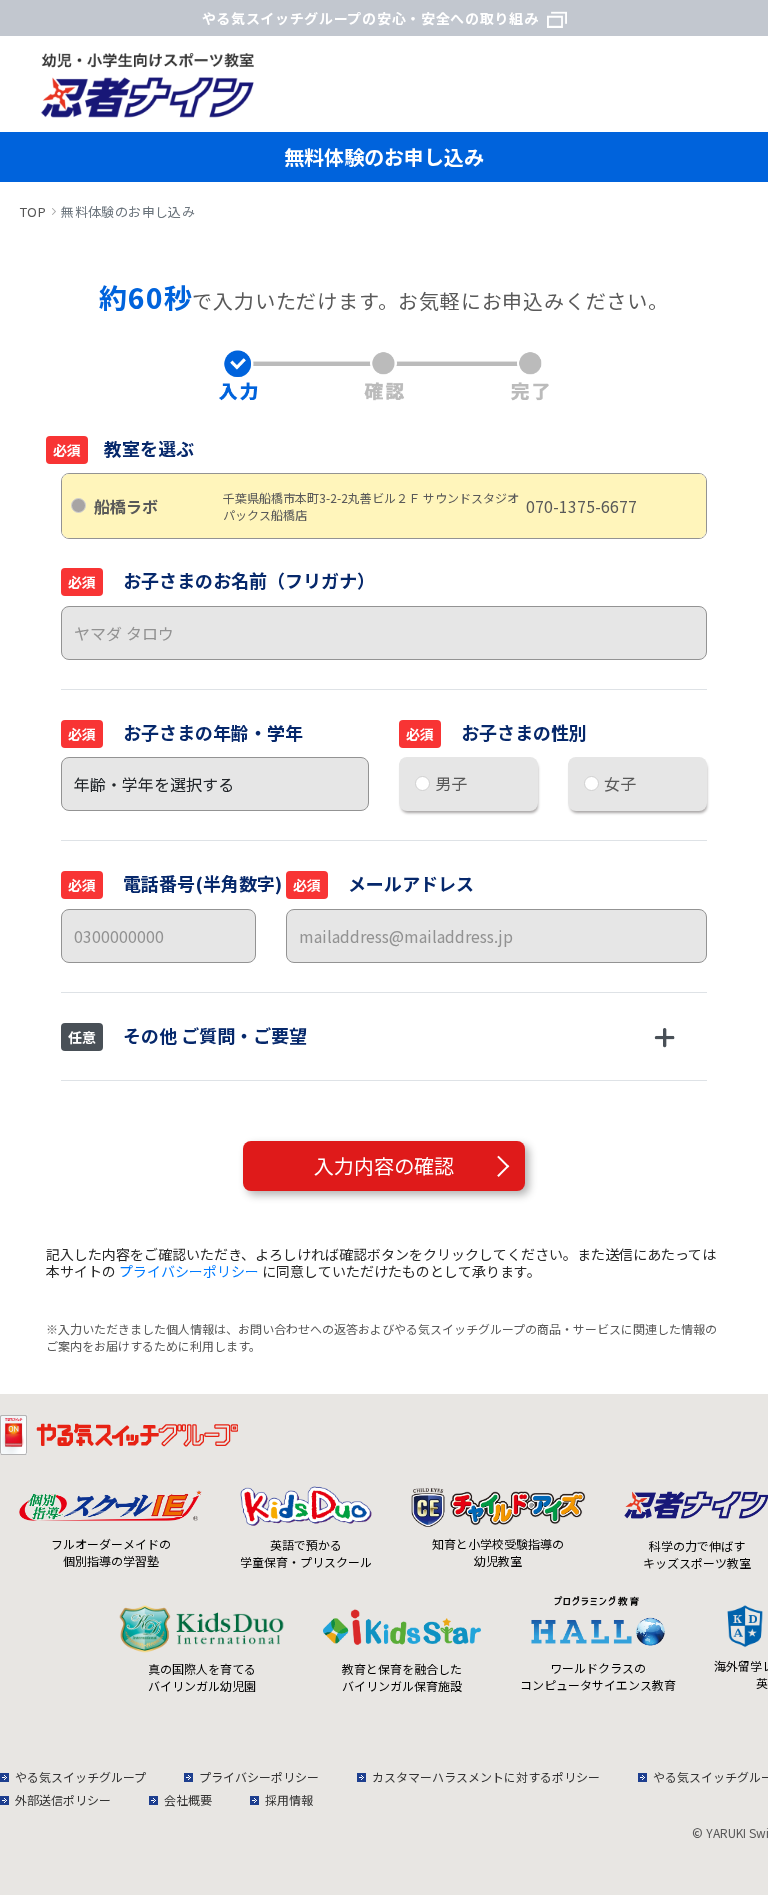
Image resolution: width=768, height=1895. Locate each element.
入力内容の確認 (384, 1165)
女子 (620, 784)
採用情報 (289, 1799)
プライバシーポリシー (189, 1271)
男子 (451, 784)
